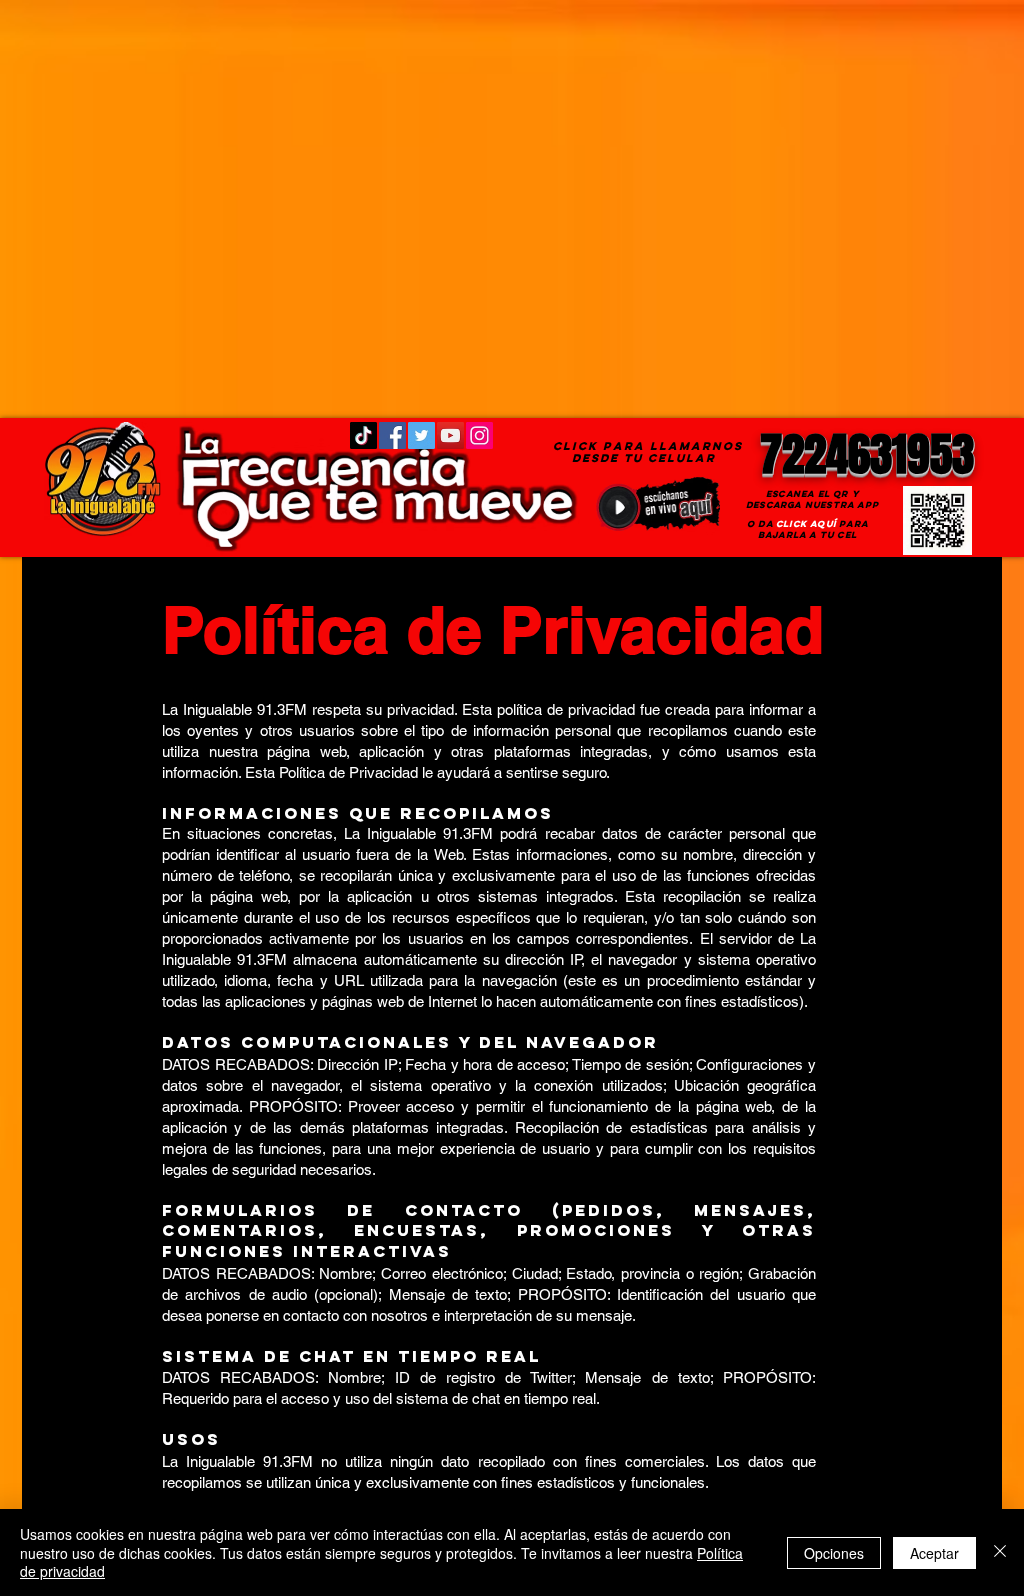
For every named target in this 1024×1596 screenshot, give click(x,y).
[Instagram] (479, 435)
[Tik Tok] (363, 435)
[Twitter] (421, 435)
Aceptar (934, 1553)
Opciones (834, 1553)
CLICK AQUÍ (806, 523)
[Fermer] (1000, 1552)
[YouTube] (450, 435)
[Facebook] (392, 435)
